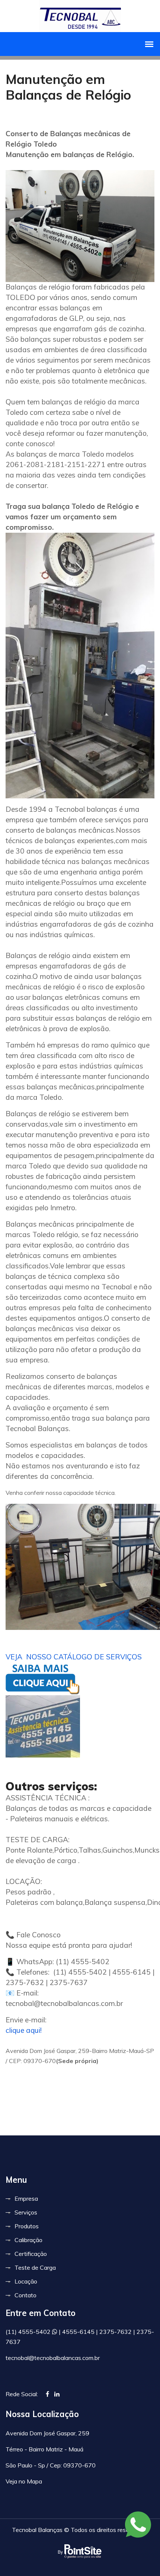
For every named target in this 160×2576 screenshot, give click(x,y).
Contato (25, 2295)
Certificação (31, 2254)
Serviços (26, 2212)
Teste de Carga (35, 2267)
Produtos (27, 2226)
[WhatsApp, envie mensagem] (138, 2525)
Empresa (26, 2198)
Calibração (28, 2240)
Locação (26, 2281)
